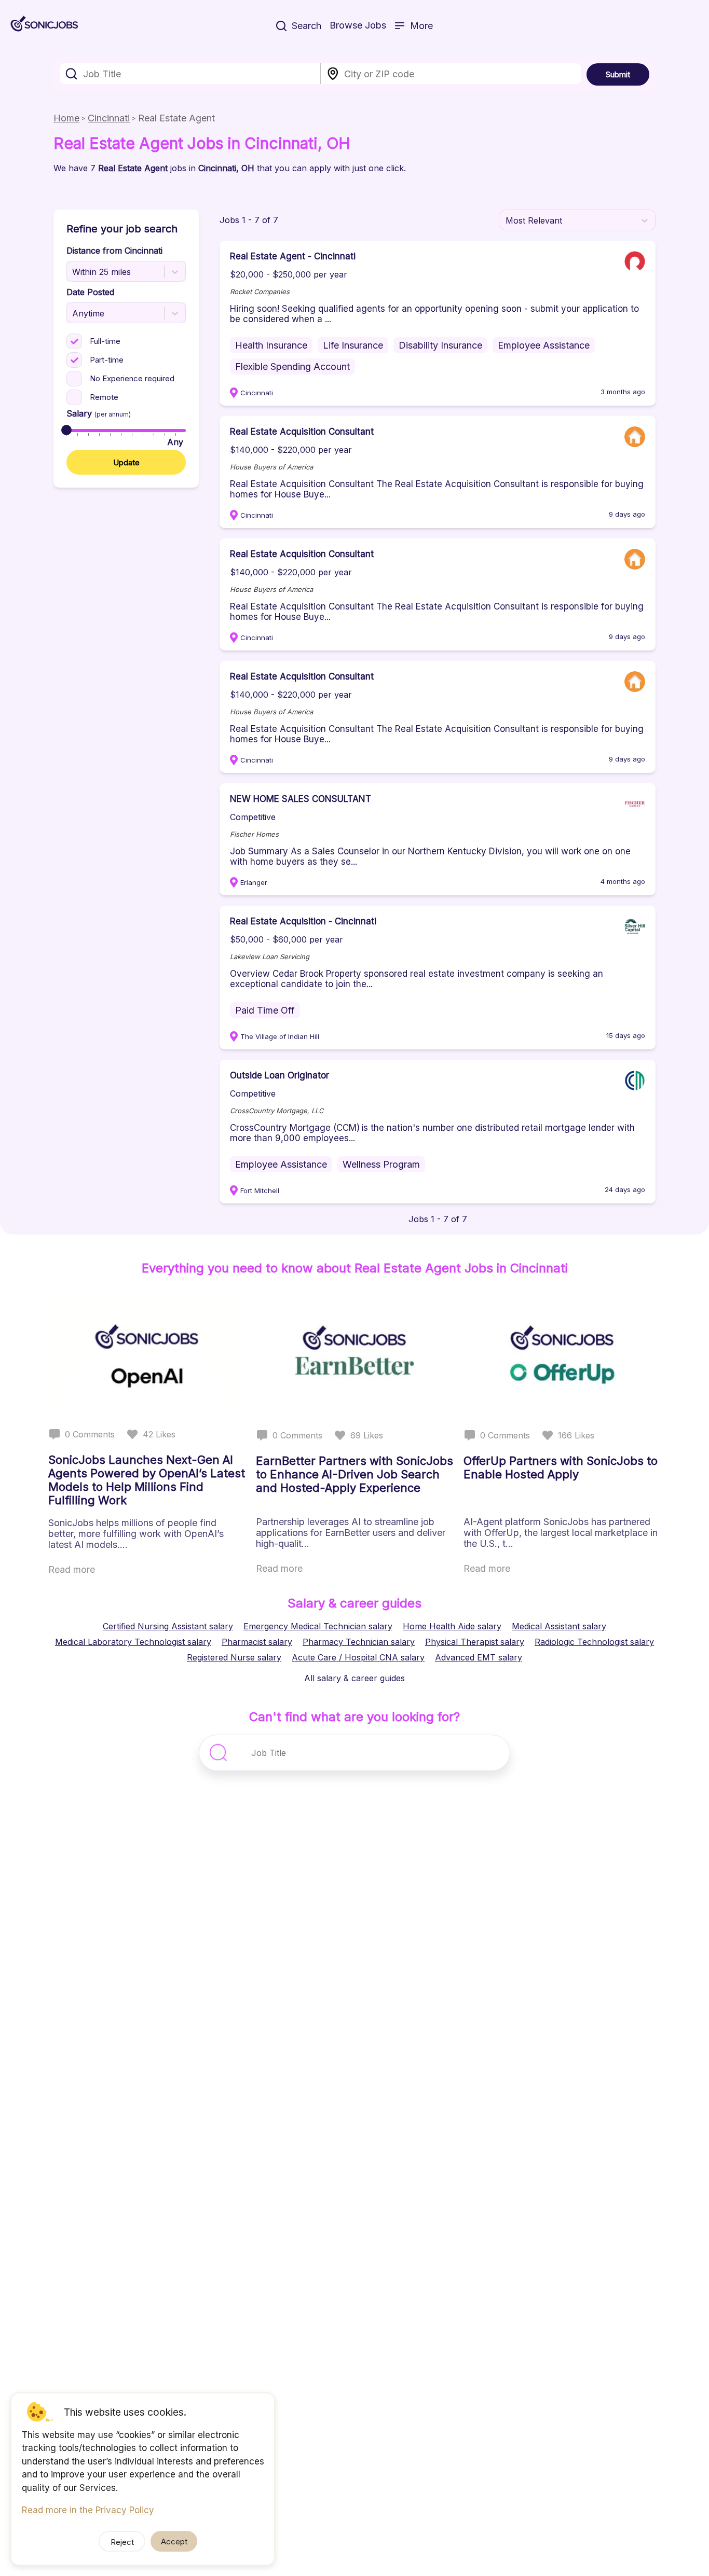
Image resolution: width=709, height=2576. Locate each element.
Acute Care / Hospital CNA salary (358, 1657)
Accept (174, 2542)
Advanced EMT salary (479, 1657)
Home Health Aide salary (452, 1626)
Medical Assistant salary (559, 1626)
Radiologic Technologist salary (594, 1642)
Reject (122, 2542)
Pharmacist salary (257, 1642)
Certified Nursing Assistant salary (168, 1626)
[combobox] (190, 74)
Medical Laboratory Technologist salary (133, 1642)
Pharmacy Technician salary (359, 1642)
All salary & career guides (354, 1678)
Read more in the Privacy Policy (88, 2510)
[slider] (66, 430)
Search (306, 26)
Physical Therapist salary (475, 1642)
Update (126, 462)
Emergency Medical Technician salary (318, 1626)
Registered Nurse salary (234, 1657)
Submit (618, 74)
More (421, 26)
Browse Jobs (358, 25)
